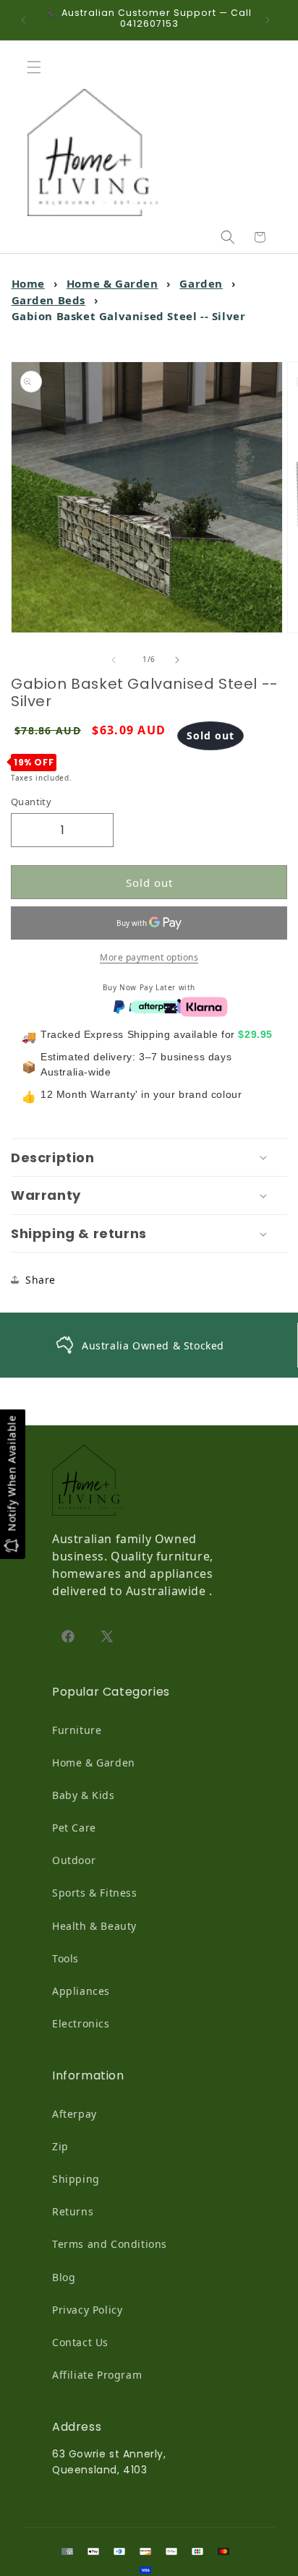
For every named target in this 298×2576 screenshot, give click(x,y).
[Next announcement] (271, 20)
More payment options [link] (149, 957)
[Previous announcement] (27, 20)
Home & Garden (112, 283)
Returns (73, 2211)
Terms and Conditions (110, 2244)
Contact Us (80, 2342)
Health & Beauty (94, 1926)
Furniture (77, 1730)
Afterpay (74, 2114)
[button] (38, 67)
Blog (64, 2277)
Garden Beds (49, 300)
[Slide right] (181, 660)
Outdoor (74, 1860)
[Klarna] (204, 1005)
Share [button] (41, 1280)
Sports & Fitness (95, 1893)
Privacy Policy (87, 2310)
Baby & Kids (84, 1795)
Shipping (76, 2179)
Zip (60, 2146)
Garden (201, 283)
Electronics (81, 2023)
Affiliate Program (97, 2375)
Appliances (81, 1991)
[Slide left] (117, 660)
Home (28, 283)
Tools (65, 1958)
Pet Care (74, 1828)
